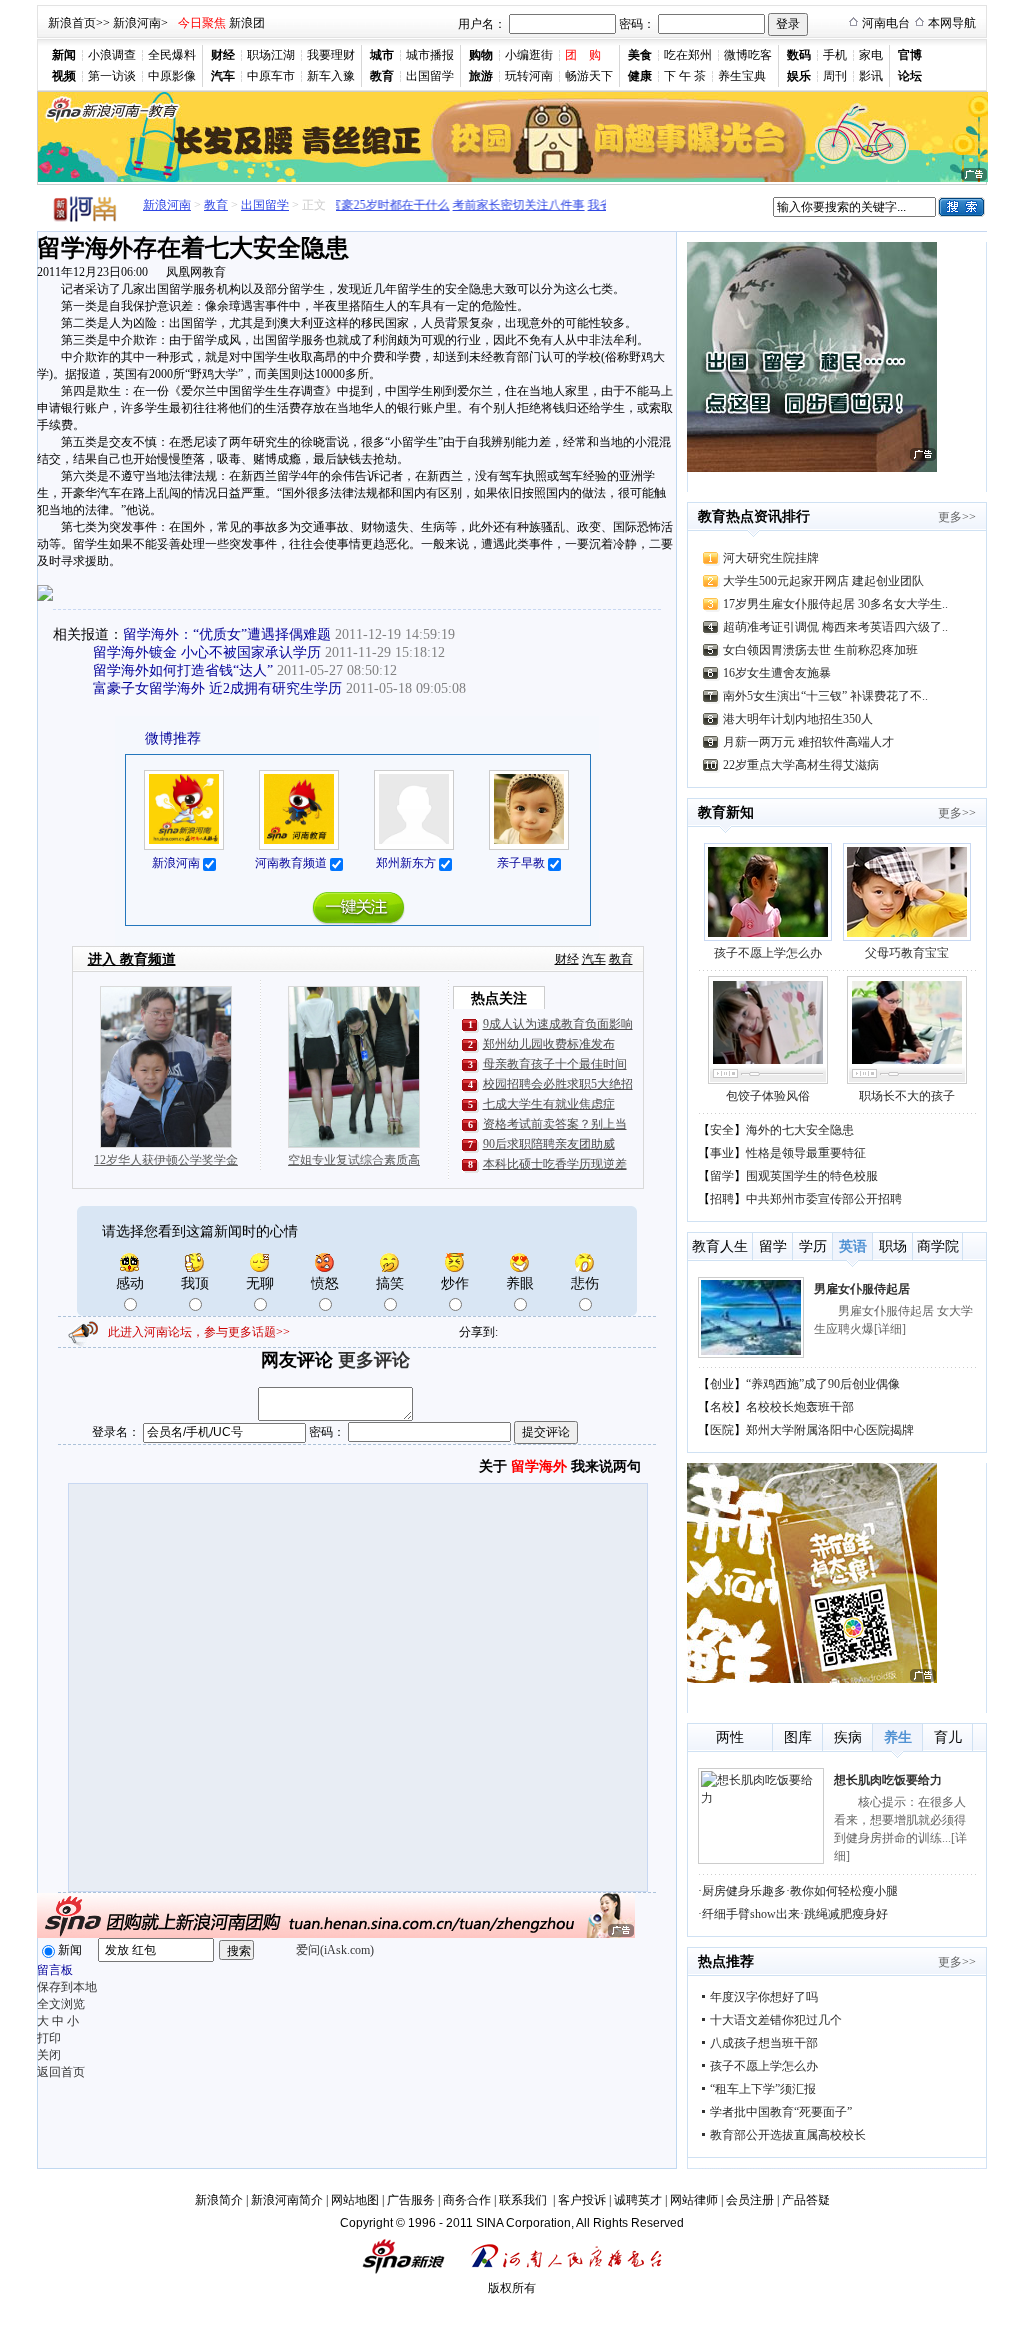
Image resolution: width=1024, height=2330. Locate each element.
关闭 (49, 2055)
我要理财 (331, 55)
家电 (871, 55)
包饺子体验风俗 (768, 1096)
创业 (722, 1384)
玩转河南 (529, 76)
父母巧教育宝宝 (907, 953)
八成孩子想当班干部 (764, 2043)
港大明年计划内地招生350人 (798, 719)
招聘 (722, 1199)
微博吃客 (748, 55)
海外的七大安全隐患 (800, 1130)
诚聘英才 (638, 2200)
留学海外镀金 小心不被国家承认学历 (207, 652)
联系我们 (524, 2200)
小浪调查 (112, 55)
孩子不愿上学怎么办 (768, 953)
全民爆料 (172, 55)
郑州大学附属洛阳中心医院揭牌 (830, 1430)
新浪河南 (137, 23)
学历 (813, 1246)
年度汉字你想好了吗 (764, 1997)
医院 (722, 1430)
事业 (722, 1153)
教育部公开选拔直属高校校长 (788, 2135)
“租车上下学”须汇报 (763, 2089)
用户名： (482, 24)
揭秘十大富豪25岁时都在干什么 (348, 205)
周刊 (835, 76)
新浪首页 (72, 23)
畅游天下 (589, 76)
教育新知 (726, 812)
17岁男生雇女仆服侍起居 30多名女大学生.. (835, 604)
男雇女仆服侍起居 (862, 1289)
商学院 (938, 1246)
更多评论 (374, 1360)
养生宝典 (742, 76)
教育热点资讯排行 (754, 516)
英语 (853, 1246)
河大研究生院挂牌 (771, 558)
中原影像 (172, 76)
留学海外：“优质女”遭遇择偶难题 (227, 634)
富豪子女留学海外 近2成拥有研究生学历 (217, 688)
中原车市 (271, 76)
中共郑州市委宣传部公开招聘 (824, 1199)
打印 (49, 2038)
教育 (216, 205)
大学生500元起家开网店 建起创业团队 (823, 581)
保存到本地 (67, 1987)
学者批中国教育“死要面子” (781, 2112)
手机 (835, 55)
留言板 (55, 1970)
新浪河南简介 (287, 2200)
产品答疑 (806, 2200)
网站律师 (694, 2200)
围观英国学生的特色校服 (812, 1176)
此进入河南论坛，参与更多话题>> (199, 1332)
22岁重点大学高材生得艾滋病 (801, 765)
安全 (722, 1130)
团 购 (583, 55)
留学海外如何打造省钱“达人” (183, 670)
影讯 (871, 76)
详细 (890, 1329)
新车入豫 (331, 76)
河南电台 (886, 23)
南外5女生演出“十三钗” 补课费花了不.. (825, 696)
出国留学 (430, 76)
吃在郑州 (688, 55)
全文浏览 (61, 2004)
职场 (893, 1246)
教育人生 (720, 1246)
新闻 (70, 1950)
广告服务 (411, 2200)
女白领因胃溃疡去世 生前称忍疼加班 (820, 650)
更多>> (957, 517)
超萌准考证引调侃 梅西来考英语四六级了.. (835, 627)
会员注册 (750, 2200)
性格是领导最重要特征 (806, 1153)
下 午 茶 (685, 76)
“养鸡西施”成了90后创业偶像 (823, 1384)
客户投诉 (582, 2200)
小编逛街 (529, 55)
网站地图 (355, 2200)
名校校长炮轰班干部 (800, 1407)
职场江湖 (271, 55)
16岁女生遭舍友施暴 (777, 673)
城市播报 (430, 55)
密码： (637, 24)
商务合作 (467, 2200)
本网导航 (952, 23)
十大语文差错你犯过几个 (776, 2020)
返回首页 (61, 2072)
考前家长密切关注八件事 (501, 205)
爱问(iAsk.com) (335, 1950)
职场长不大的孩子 (907, 1096)
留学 (722, 1176)
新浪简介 (219, 2200)
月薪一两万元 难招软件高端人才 (808, 742)
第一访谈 (112, 76)
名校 (722, 1407)
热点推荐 (726, 1961)
